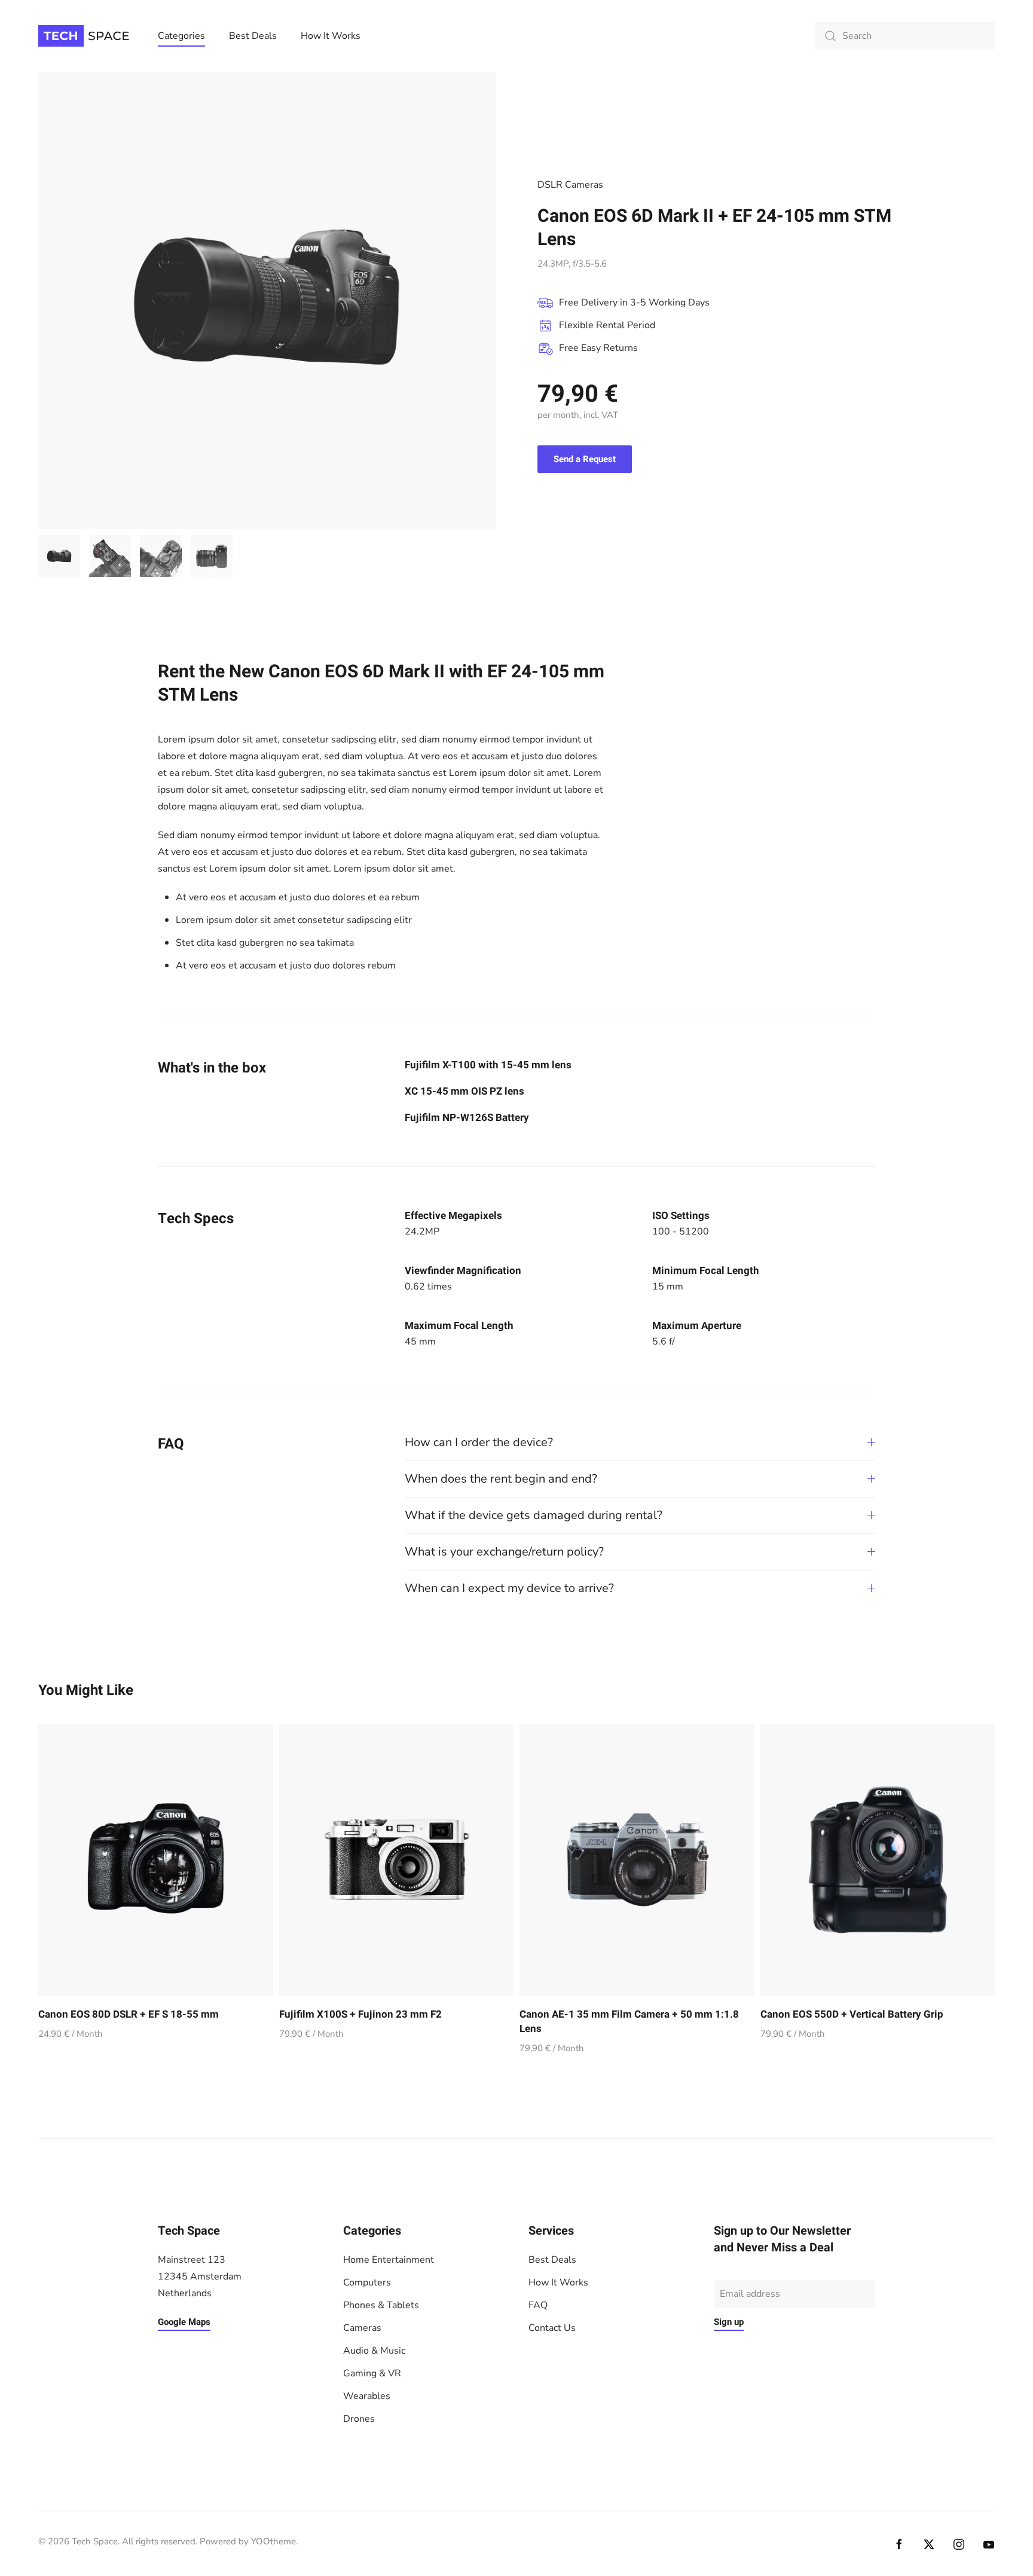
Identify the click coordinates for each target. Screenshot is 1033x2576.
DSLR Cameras (570, 185)
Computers (367, 2282)
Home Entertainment (389, 2260)
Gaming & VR (372, 2373)
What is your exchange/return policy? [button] (504, 1552)
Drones (359, 2419)
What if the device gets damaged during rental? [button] (534, 1515)
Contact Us (552, 2328)
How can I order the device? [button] (479, 1442)
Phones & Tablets (381, 2305)
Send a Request (585, 459)
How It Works (331, 36)
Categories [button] (181, 36)
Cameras (362, 2328)
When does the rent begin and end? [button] (501, 1479)
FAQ (538, 2305)
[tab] (59, 556)
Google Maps (184, 2322)
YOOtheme (273, 2541)
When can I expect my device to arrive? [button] (509, 1588)
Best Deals (253, 36)
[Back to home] (86, 36)
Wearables (367, 2396)
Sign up (729, 2322)
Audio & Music (374, 2351)
